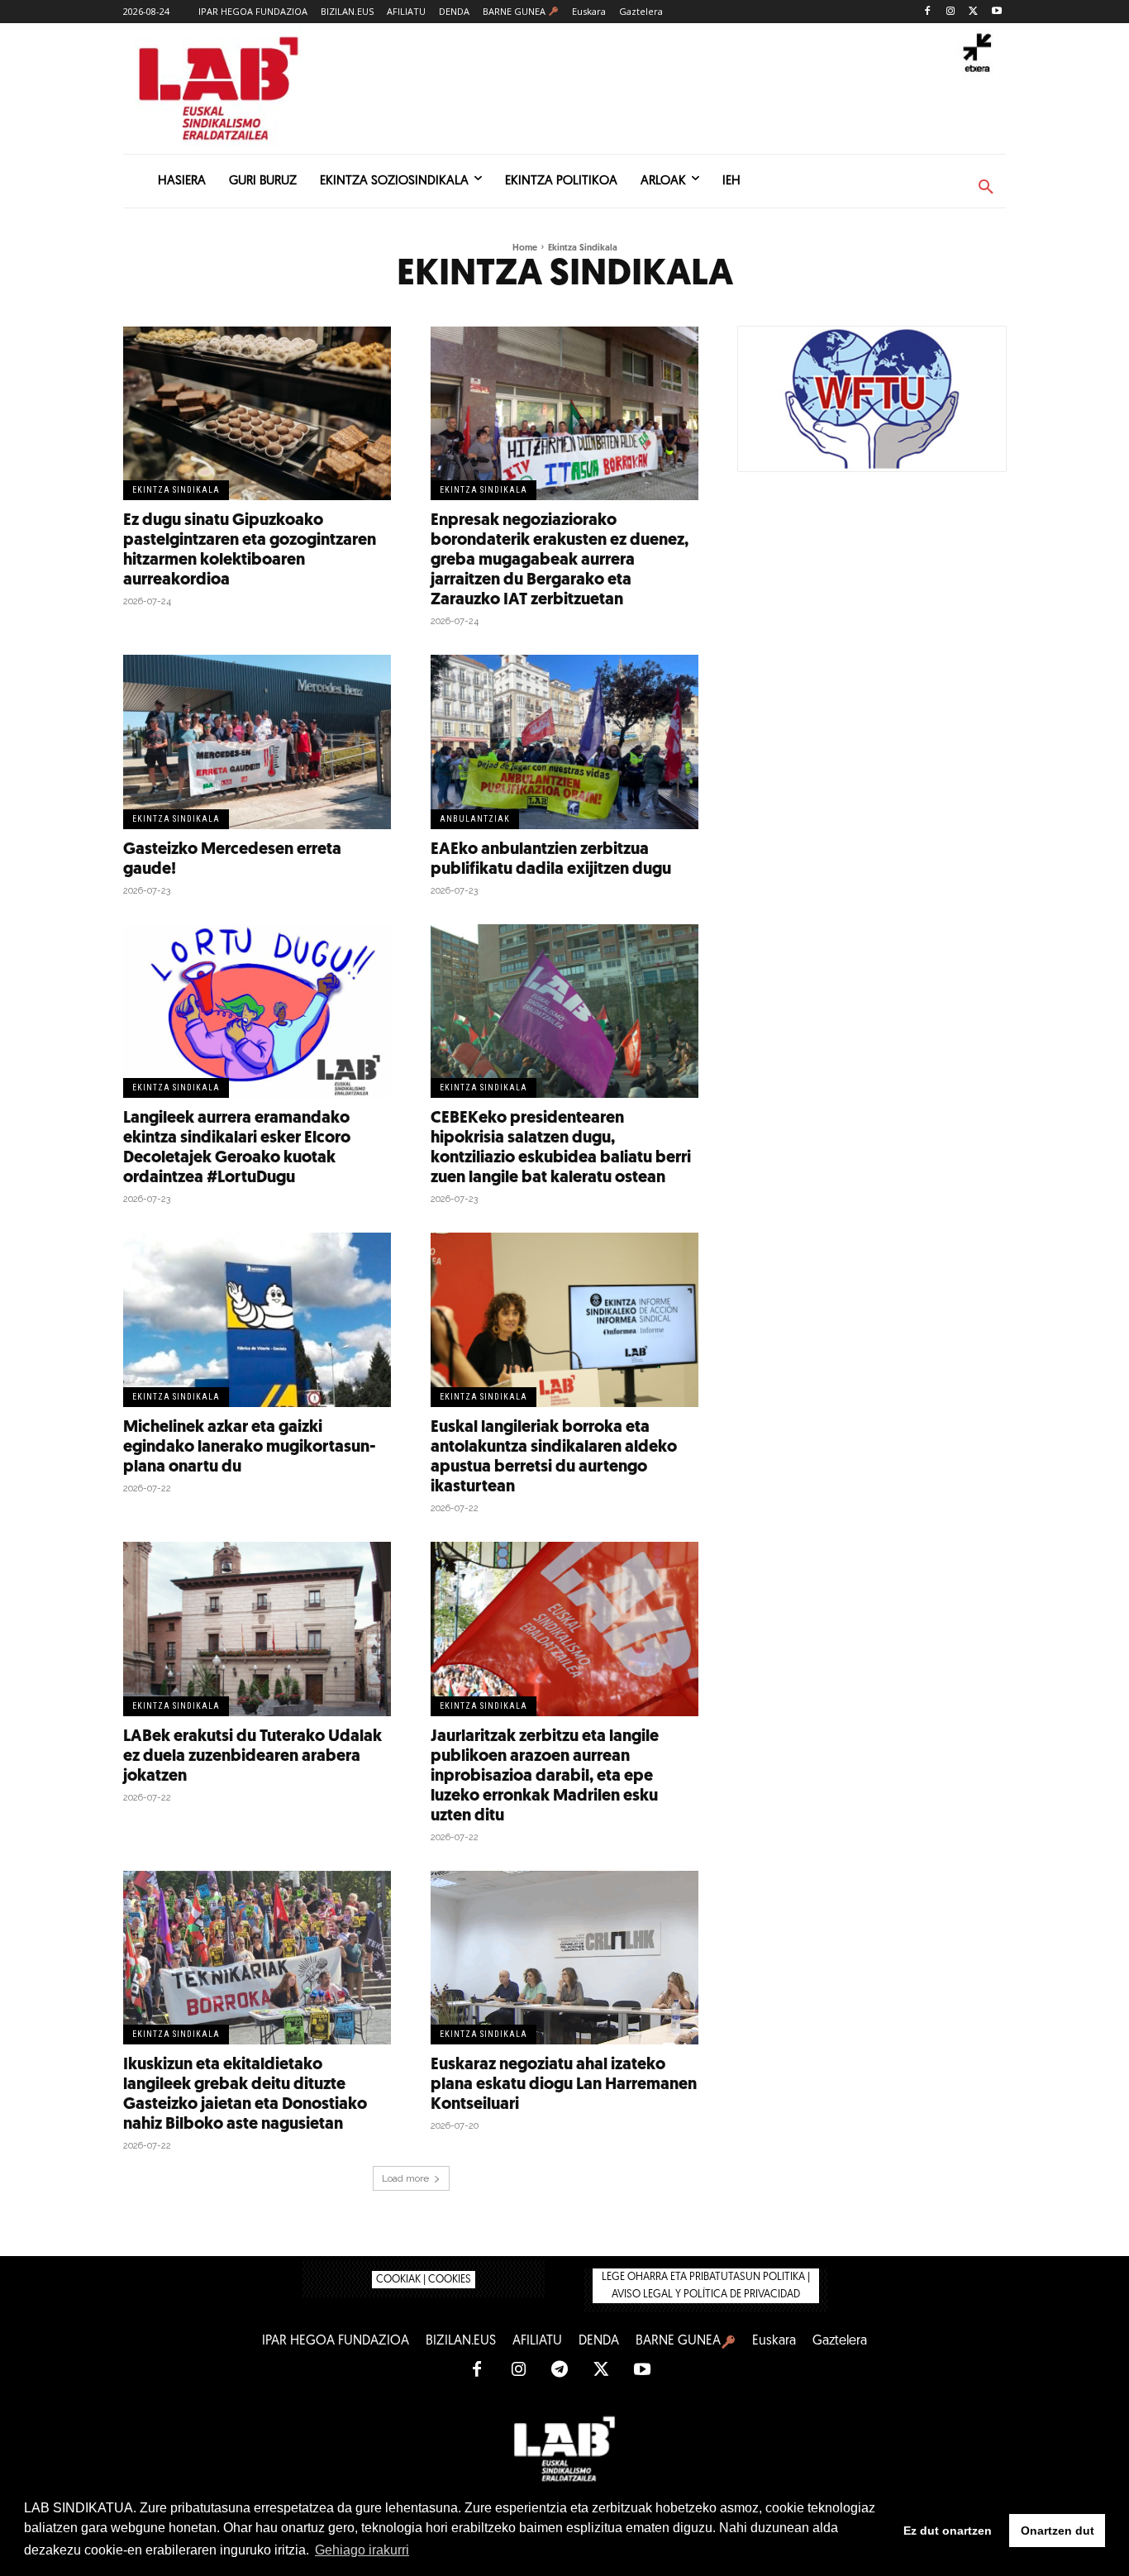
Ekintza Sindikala (176, 490)
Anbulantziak (475, 819)
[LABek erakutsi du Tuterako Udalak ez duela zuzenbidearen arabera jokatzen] (257, 1629)
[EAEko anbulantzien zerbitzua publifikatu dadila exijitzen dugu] (564, 742)
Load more (405, 2178)
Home (525, 248)
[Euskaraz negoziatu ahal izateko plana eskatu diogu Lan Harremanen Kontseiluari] (564, 1958)
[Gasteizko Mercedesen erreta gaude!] (257, 742)
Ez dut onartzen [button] (948, 2531)
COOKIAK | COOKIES (424, 2280)
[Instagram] (951, 12)
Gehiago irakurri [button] (362, 2550)
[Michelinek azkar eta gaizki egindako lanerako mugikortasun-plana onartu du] (257, 1320)
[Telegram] (560, 2370)
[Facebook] (928, 12)
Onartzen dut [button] (1058, 2531)
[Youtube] (996, 12)
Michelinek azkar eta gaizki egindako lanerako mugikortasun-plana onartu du (250, 1448)
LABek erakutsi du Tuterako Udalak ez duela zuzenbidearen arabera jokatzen (252, 1757)
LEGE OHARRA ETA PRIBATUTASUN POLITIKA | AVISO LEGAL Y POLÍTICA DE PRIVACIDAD (706, 2286)
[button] (986, 188)
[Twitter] (973, 12)
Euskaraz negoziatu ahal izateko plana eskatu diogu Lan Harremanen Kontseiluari (564, 2085)
